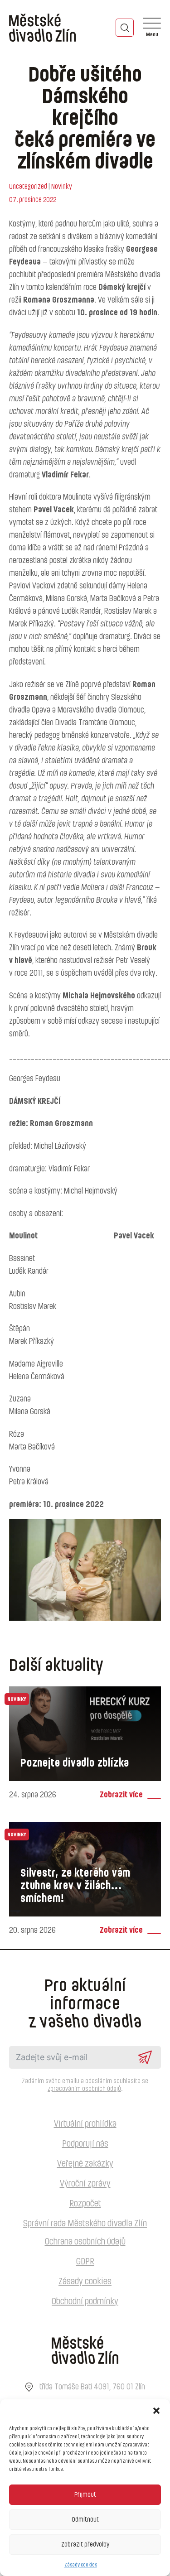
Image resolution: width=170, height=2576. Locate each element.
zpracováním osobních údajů (84, 2089)
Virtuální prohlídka (85, 2124)
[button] (156, 2411)
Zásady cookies (81, 2565)
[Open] (152, 28)
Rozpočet (85, 2204)
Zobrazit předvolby (85, 2545)
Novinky (62, 187)
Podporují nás (85, 2144)
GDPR (85, 2262)
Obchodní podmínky (85, 2302)
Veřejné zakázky (85, 2164)
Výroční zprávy (85, 2184)
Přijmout (85, 2495)
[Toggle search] (125, 28)
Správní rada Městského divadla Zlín (85, 2224)
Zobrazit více (121, 1795)
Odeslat (145, 2057)
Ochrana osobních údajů (85, 2242)
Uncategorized (28, 187)
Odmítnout (85, 2520)
